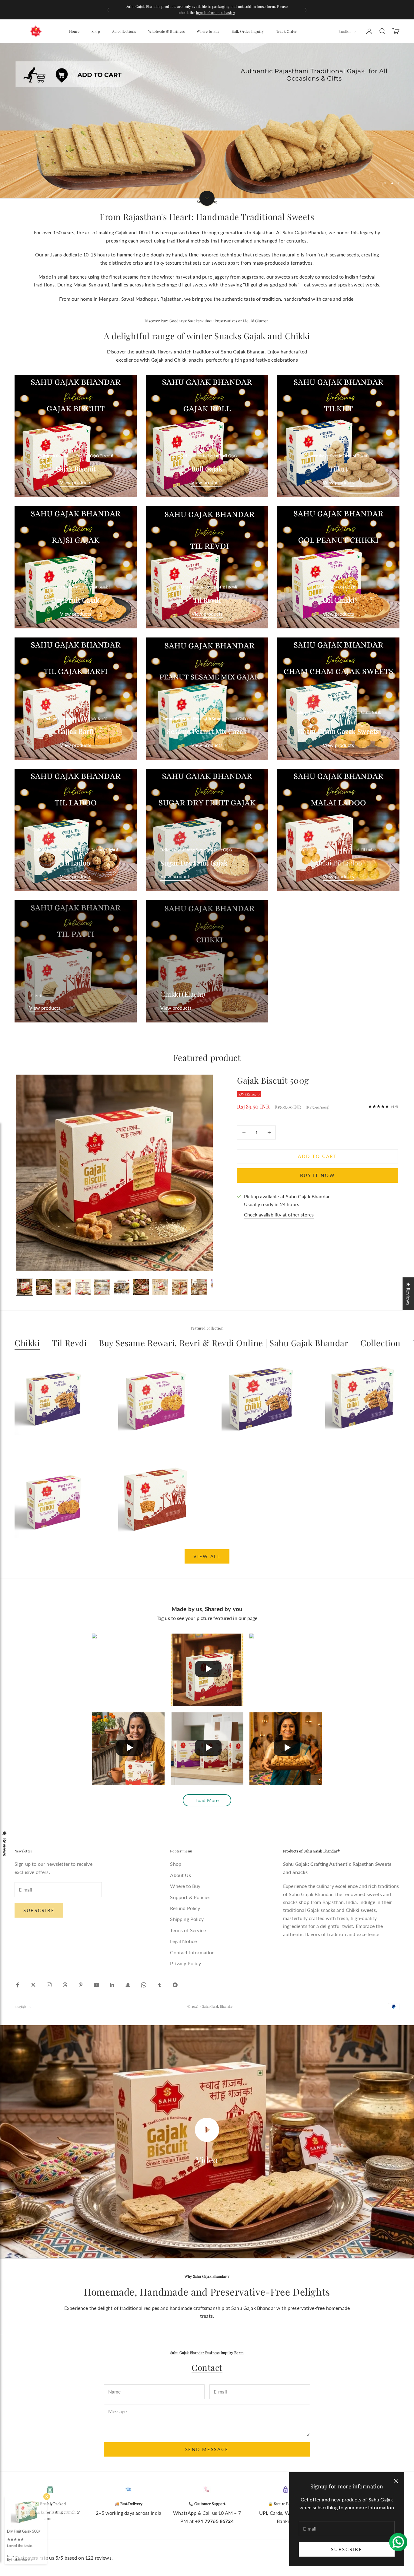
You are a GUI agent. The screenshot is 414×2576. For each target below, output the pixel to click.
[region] (207, 121)
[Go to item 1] (25, 1287)
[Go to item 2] (44, 1287)
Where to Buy (208, 31)
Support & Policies (190, 1897)
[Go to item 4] (83, 1287)
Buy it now (318, 1175)
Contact (207, 2367)
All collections (124, 31)
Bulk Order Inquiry (248, 31)
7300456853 (243, 9)
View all (207, 1556)
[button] (121, 2519)
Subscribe (347, 2549)
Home (74, 31)
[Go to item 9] (180, 1287)
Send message (207, 2449)
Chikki (27, 1343)
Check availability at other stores (279, 1214)
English (344, 31)
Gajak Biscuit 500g (273, 1080)
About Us (180, 1875)
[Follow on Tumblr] (159, 1985)
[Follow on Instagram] (49, 1985)
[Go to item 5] (102, 1287)
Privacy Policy (185, 1963)
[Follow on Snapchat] (128, 1985)
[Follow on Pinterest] (81, 1985)
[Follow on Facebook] (18, 1985)
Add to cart (317, 1156)
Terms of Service (188, 1930)
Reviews (5, 1847)
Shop (96, 31)
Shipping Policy (187, 1919)
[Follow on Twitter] (33, 1985)
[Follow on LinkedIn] (112, 1985)
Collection (381, 1343)
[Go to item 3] (63, 1287)
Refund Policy (185, 1908)
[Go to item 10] (199, 1287)
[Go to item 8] (160, 1287)
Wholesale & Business (167, 31)
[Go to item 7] (141, 1287)
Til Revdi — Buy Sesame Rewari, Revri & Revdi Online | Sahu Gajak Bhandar (200, 1343)
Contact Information (192, 1952)
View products (76, 482)
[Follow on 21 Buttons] (175, 1985)
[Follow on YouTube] (96, 1985)
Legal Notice (183, 1941)
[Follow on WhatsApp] (144, 1985)
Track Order (287, 31)
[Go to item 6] (122, 1287)
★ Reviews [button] (408, 1294)
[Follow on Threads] (65, 1985)
